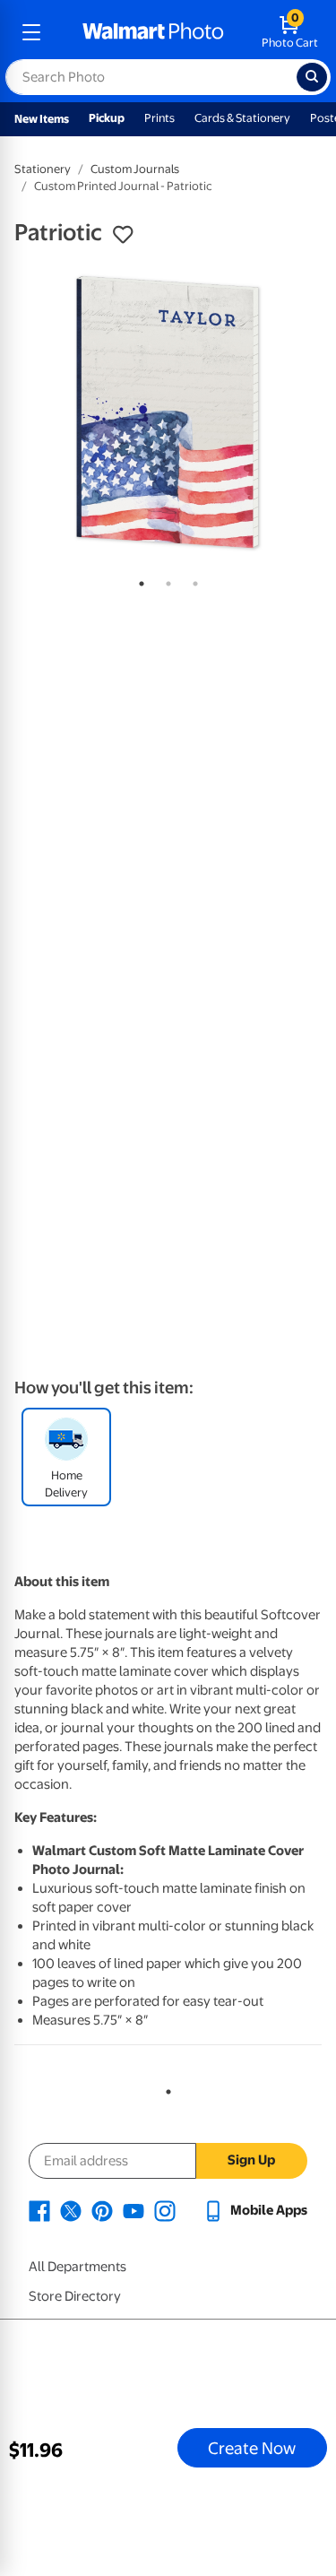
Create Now (252, 2448)
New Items (42, 119)
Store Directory (75, 2296)
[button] (123, 235)
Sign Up (251, 2160)
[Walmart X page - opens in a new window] (71, 2210)
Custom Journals (135, 169)
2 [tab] (165, 580)
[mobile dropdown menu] (31, 32)
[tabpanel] (168, 412)
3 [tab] (192, 580)
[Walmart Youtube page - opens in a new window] (134, 2210)
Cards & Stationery (242, 118)
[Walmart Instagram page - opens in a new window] (165, 2210)
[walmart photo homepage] (153, 32)
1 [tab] (138, 580)
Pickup (107, 118)
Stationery (43, 169)
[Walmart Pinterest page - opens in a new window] (102, 2210)
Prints (159, 118)
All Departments (78, 2267)
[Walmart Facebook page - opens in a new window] (39, 2210)
